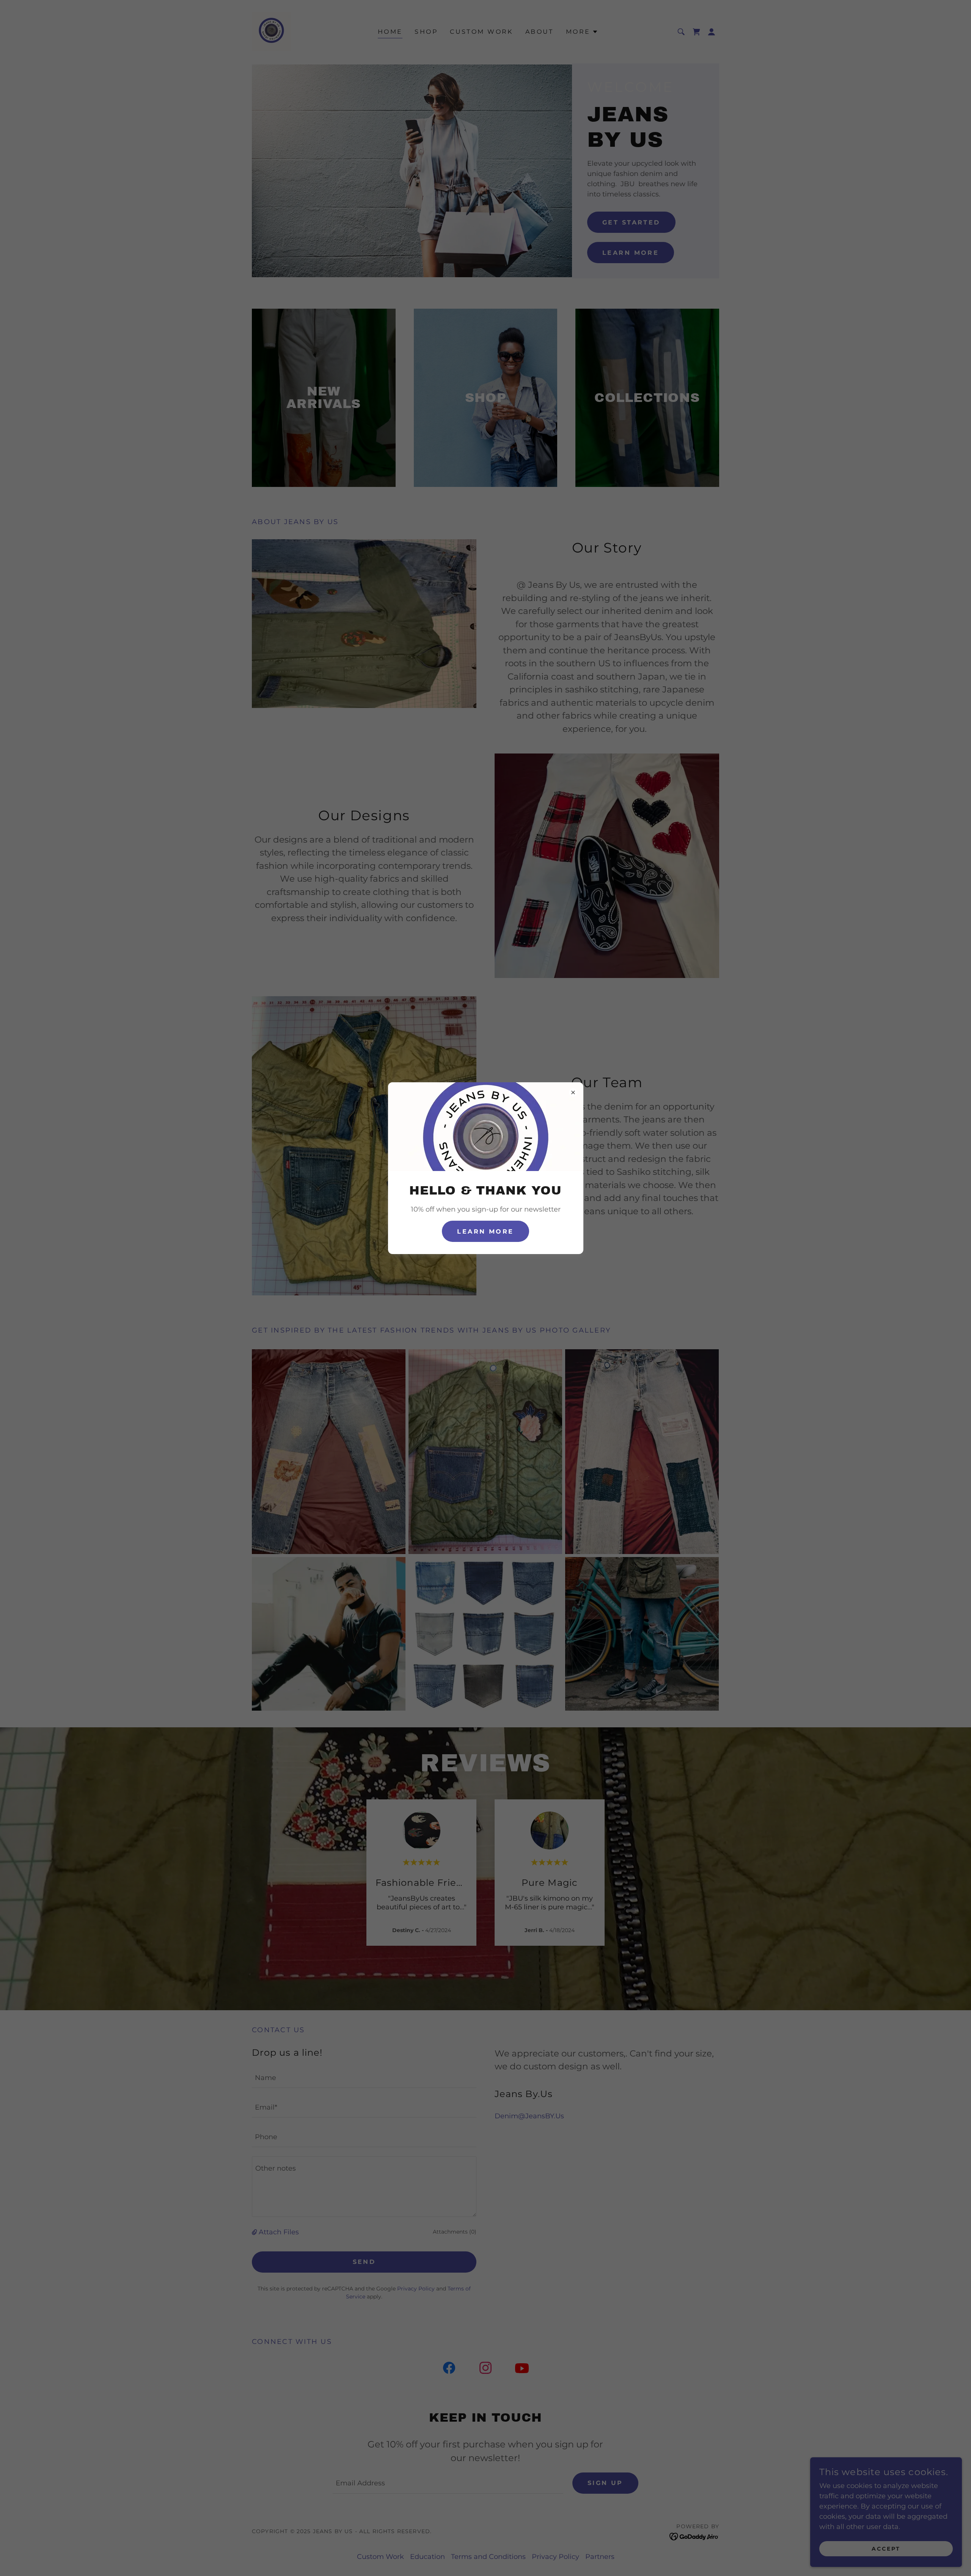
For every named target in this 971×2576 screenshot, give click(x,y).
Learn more (485, 1231)
